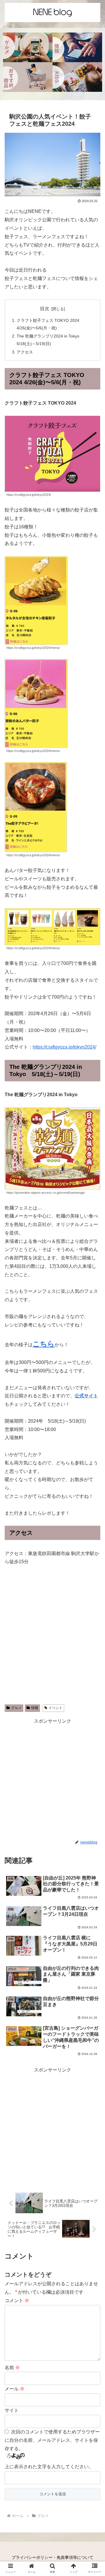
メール (15, 2389)
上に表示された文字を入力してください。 (49, 2467)
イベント (55, 1708)
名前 (12, 2368)
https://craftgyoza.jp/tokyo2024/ (64, 1047)
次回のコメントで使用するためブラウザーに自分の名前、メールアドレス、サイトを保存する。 (52, 2440)
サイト (12, 2410)
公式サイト (86, 1396)
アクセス (25, 352)
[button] (94, 1473)
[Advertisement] (52, 1778)
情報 (35, 1708)
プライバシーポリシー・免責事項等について (52, 2557)
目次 (45, 309)
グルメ (16, 1708)
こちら (44, 1344)
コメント (17, 2301)
